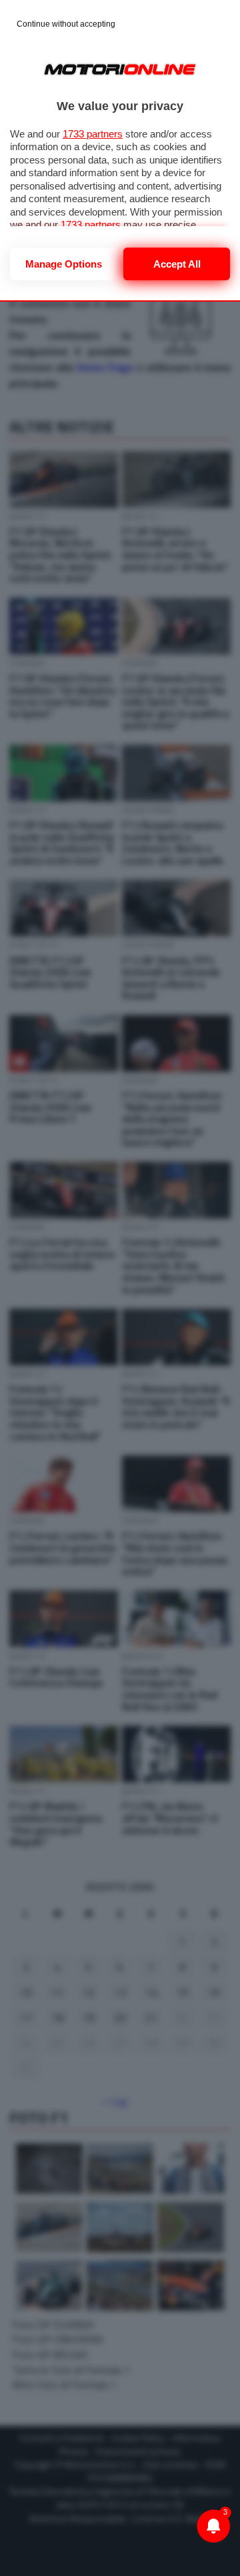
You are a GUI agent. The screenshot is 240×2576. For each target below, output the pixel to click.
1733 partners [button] (93, 134)
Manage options (64, 264)
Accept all (177, 264)
